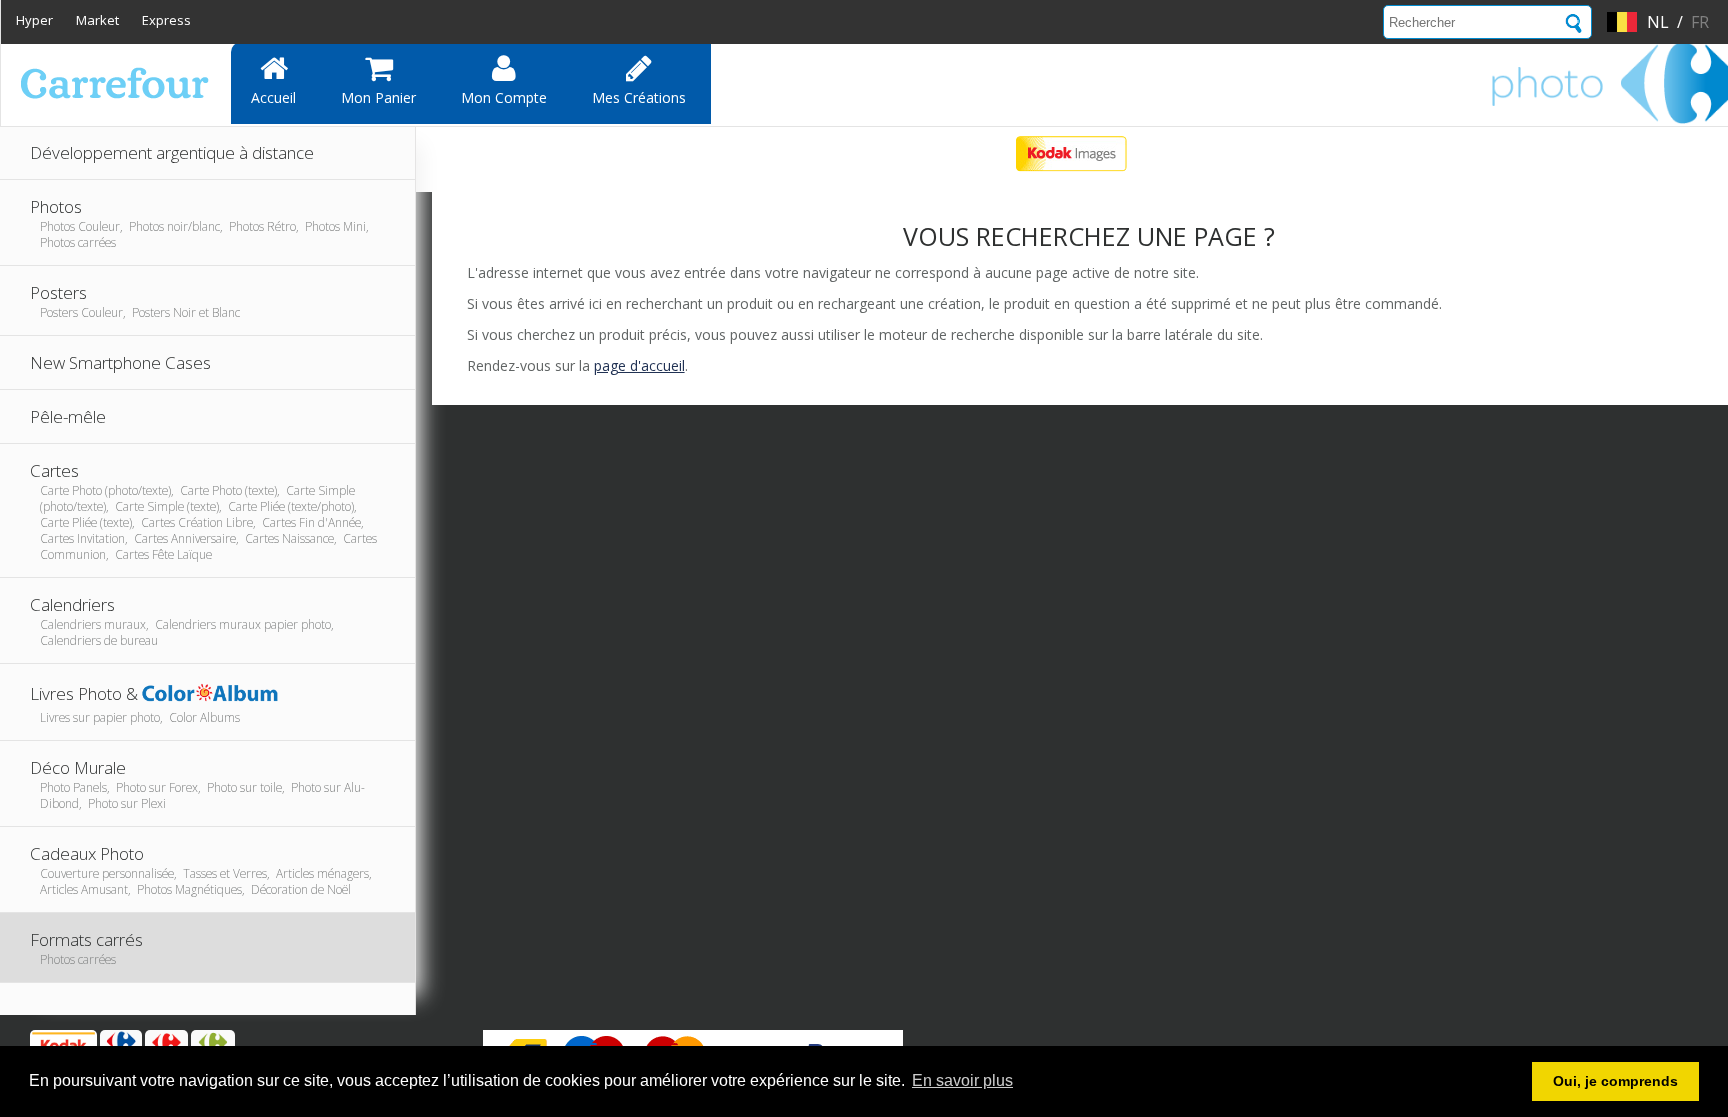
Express (166, 20)
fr (1700, 22)
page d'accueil (639, 365)
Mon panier (378, 97)
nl (1658, 22)
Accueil (273, 97)
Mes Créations (639, 97)
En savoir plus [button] (962, 1080)
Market (97, 20)
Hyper (34, 20)
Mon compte (504, 97)
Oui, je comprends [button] (1615, 1081)
